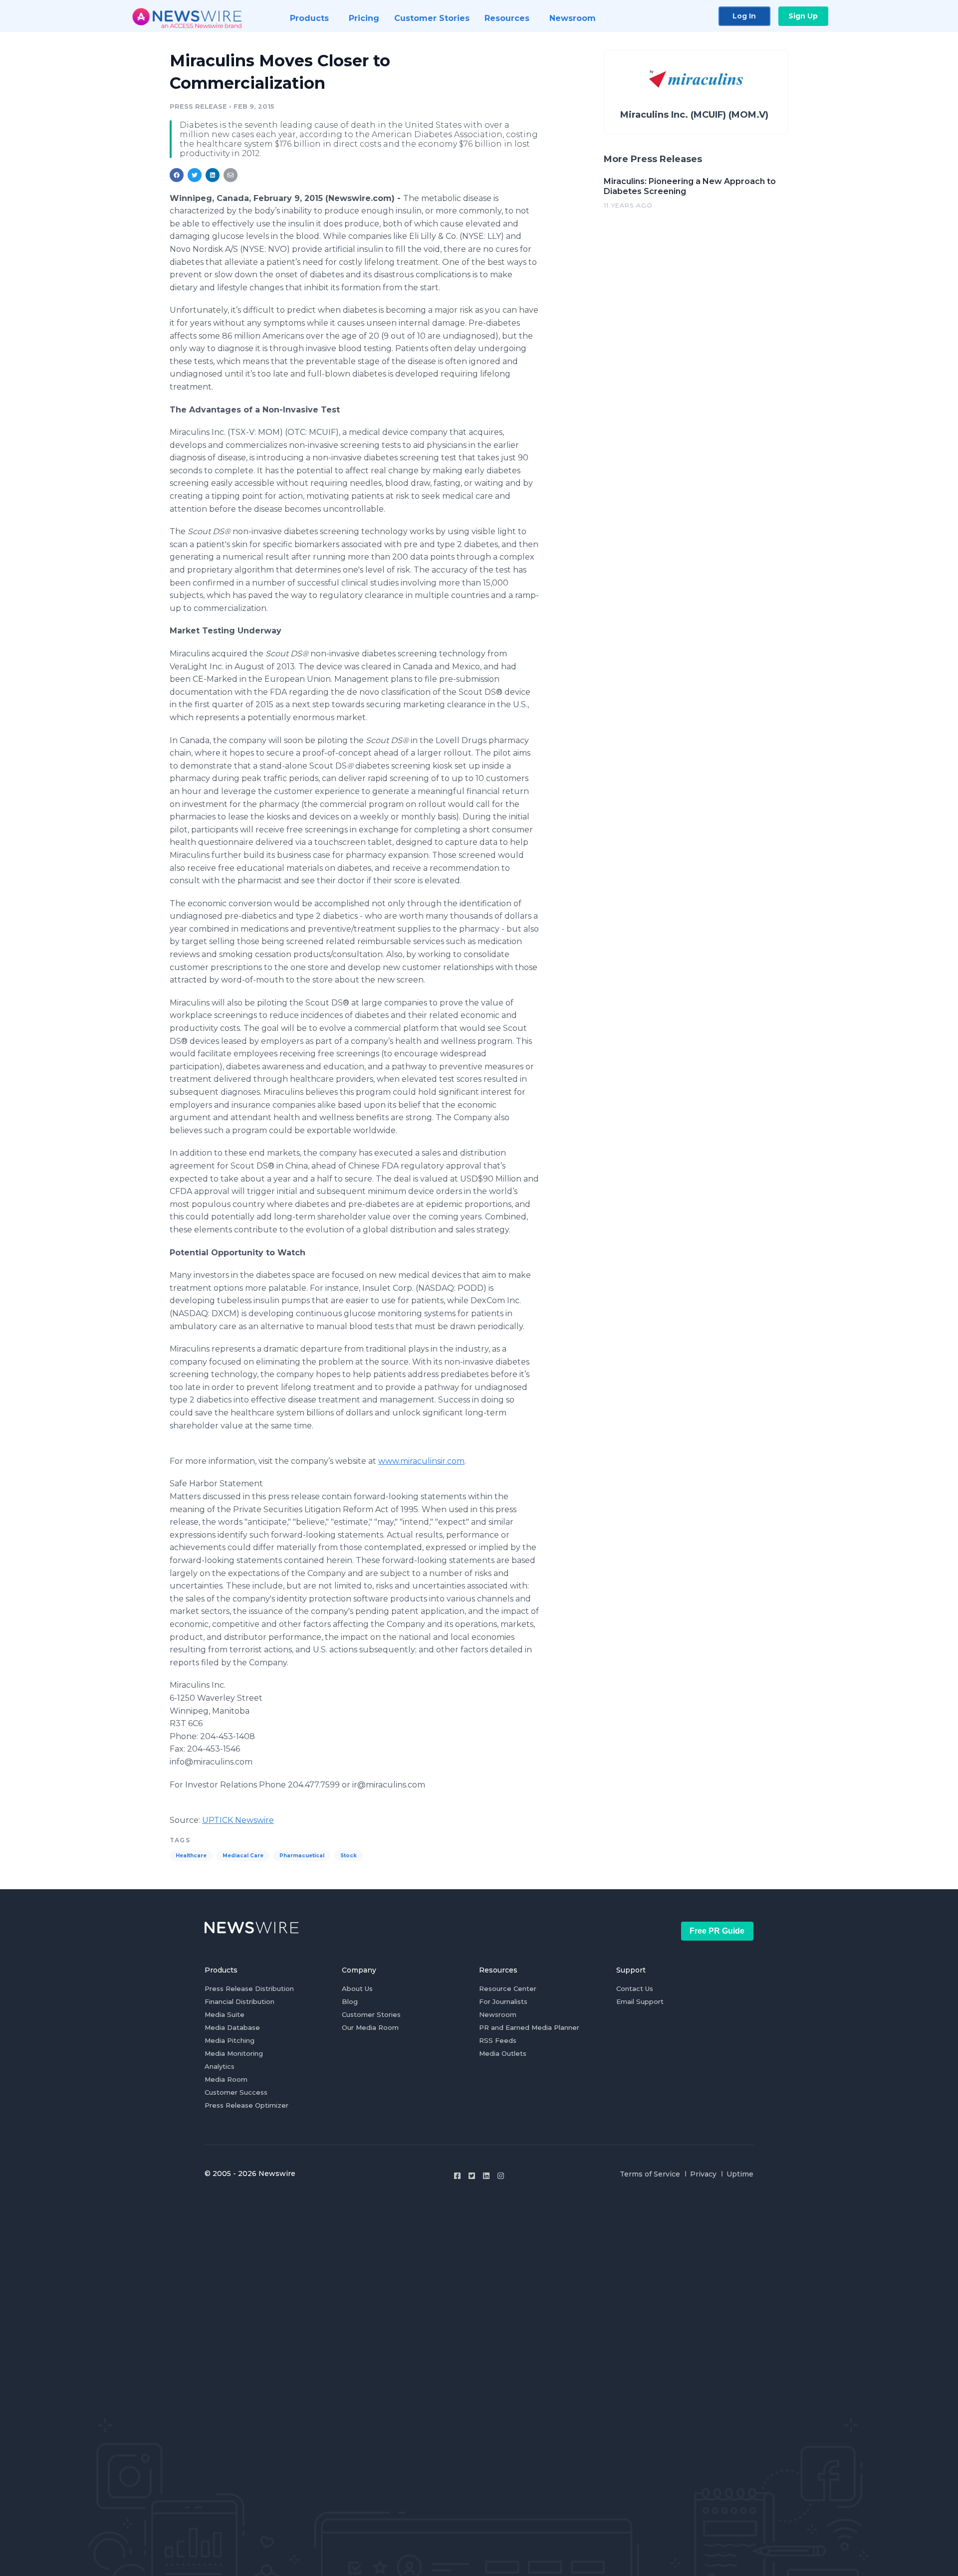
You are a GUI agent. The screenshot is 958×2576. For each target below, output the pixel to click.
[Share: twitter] (195, 175)
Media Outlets (503, 2053)
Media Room (226, 2079)
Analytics (220, 2066)
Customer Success (236, 2092)
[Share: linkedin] (213, 175)
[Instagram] (501, 2176)
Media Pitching (230, 2040)
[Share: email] (231, 175)
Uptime (740, 2174)
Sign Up (803, 16)
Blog (350, 2001)
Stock (349, 1856)
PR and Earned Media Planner (529, 2027)
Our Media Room (370, 2027)
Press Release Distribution (249, 1988)
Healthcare (191, 1856)
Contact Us (635, 1988)
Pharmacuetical (302, 1856)
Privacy (703, 2174)
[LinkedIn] (486, 2176)
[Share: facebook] (177, 175)
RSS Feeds (498, 2040)
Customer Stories (371, 2014)
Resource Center (508, 1988)
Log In (744, 16)
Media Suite (225, 2014)
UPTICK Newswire (238, 1820)
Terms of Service (650, 2174)
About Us (357, 1988)
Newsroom (498, 2014)
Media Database (232, 2027)
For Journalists (503, 2001)
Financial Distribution (239, 2001)
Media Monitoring (234, 2053)
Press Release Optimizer (246, 2105)
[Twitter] (472, 2176)
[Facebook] (457, 2176)
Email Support (640, 2001)
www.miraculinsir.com (421, 1461)
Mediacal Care (243, 1856)
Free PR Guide (717, 1931)
